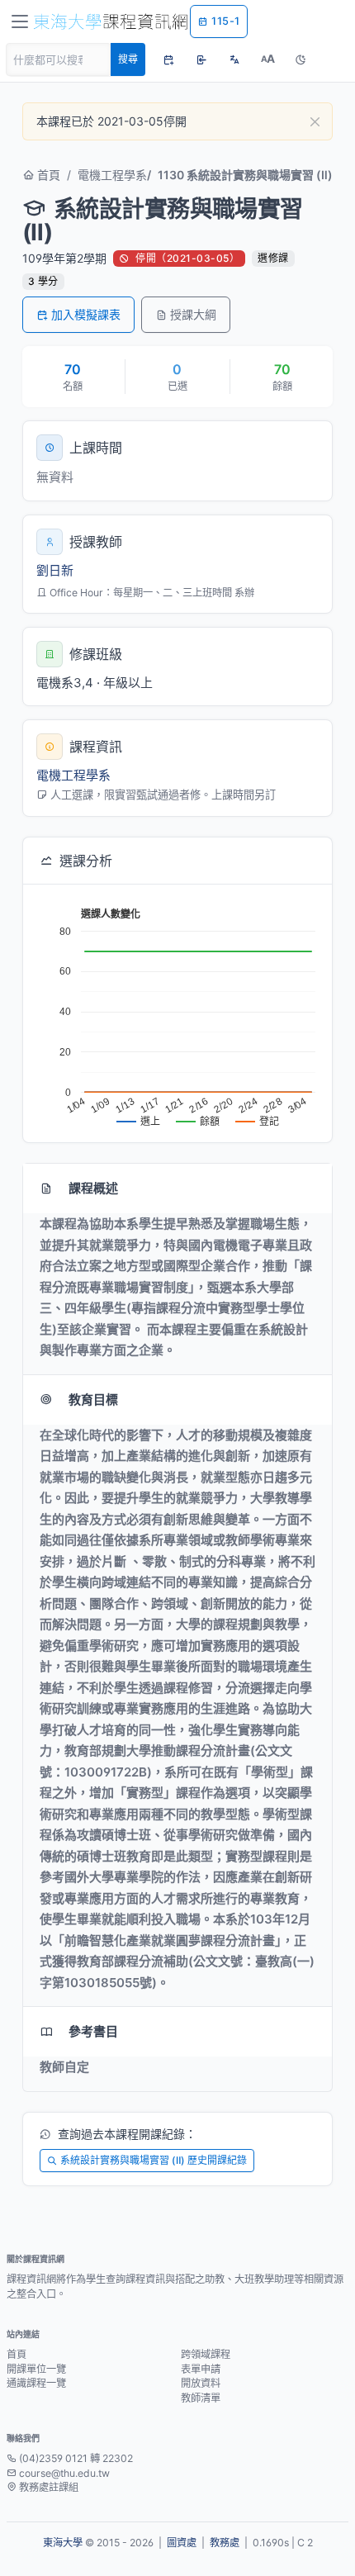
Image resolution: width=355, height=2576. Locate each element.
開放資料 (201, 2383)
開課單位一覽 (36, 2369)
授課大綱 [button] (193, 314)
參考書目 (93, 2031)
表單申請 (201, 2369)
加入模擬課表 (86, 314)
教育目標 (93, 1399)
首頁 (47, 175)
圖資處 (182, 2543)
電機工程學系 (112, 175)
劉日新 (55, 570)
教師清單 (201, 2398)
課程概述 (93, 1188)
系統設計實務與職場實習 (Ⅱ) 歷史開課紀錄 (154, 2160)
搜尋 (128, 59)
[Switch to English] (234, 59)
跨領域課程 (206, 2354)
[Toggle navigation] (20, 21)
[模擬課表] (168, 59)
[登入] (201, 59)
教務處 (225, 2543)
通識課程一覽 (36, 2383)
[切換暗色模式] (301, 59)
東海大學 (63, 2543)
